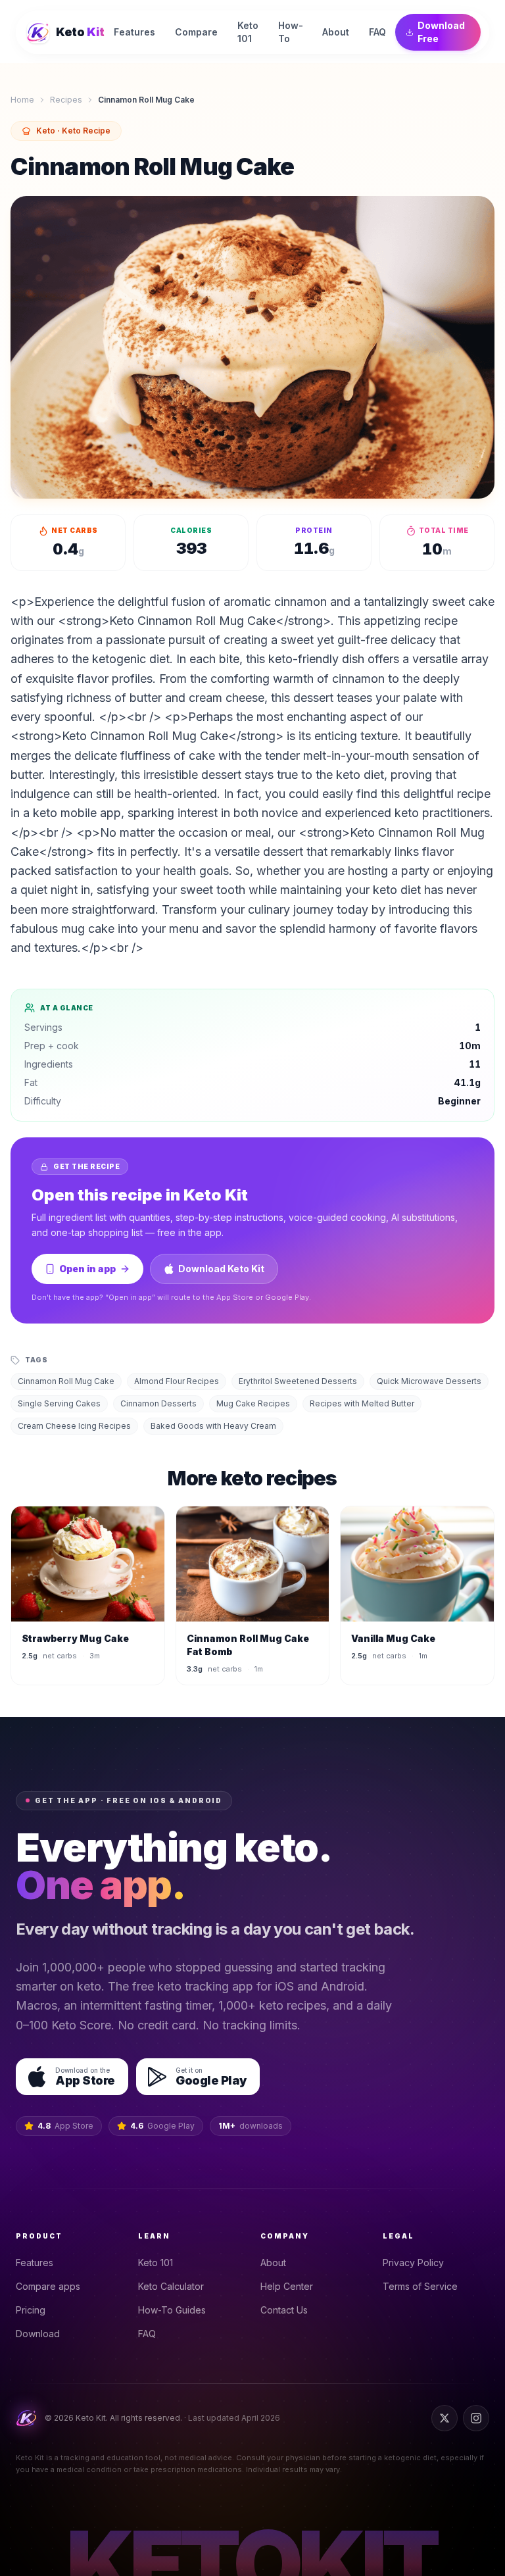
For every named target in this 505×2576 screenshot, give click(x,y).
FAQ (147, 2334)
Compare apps (48, 2286)
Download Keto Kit (221, 1269)
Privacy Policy (413, 2263)
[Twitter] (445, 2418)
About (273, 2263)
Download (38, 2334)
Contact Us (284, 2310)
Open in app (87, 1269)
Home (22, 100)
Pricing (31, 2310)
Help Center (287, 2286)
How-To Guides (172, 2310)
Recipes (66, 100)
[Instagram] (476, 2418)
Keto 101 (156, 2263)
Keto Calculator (171, 2286)
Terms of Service (420, 2286)
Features (35, 2263)
